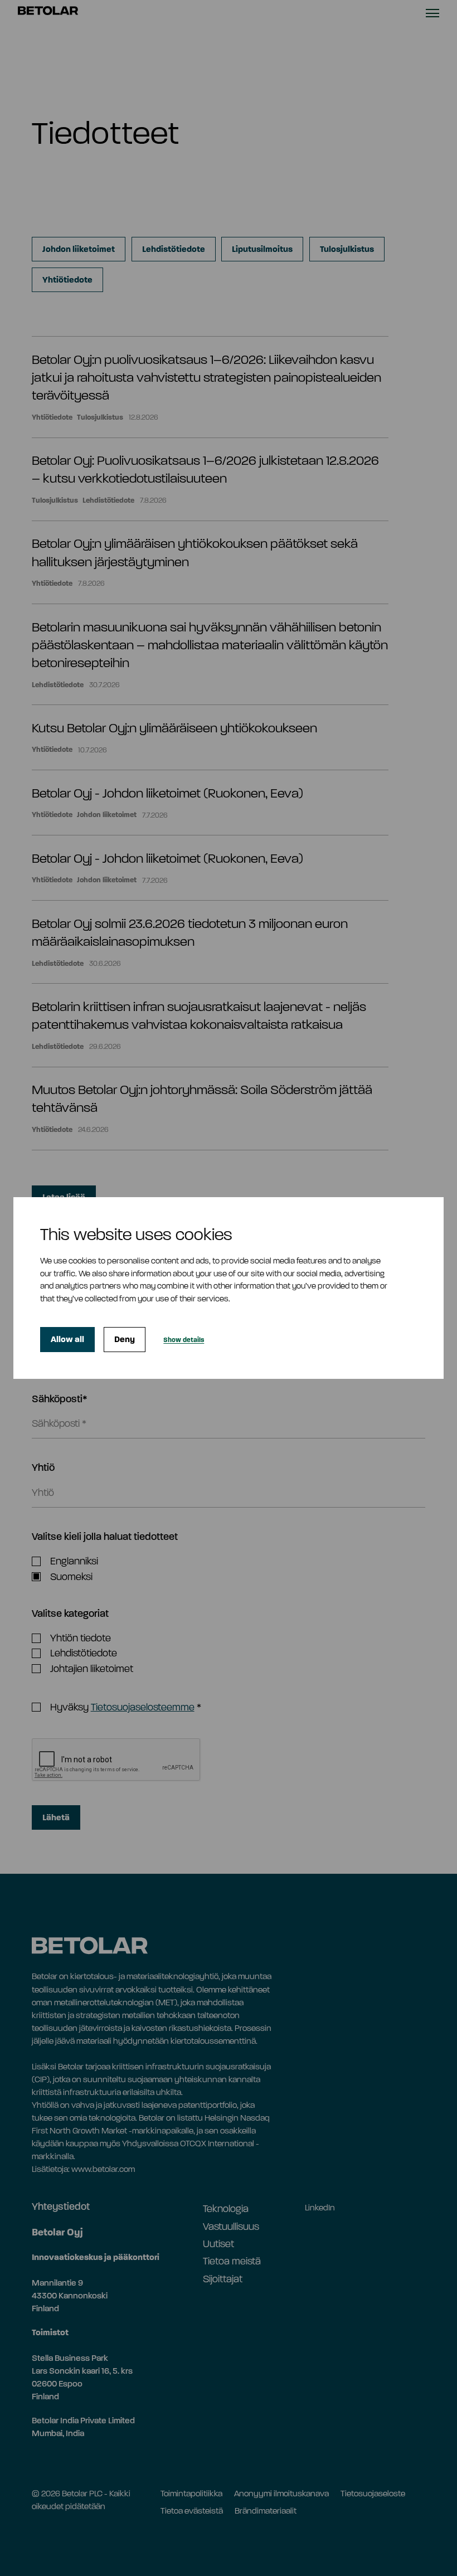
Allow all (67, 1339)
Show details (184, 1340)
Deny (125, 1339)
